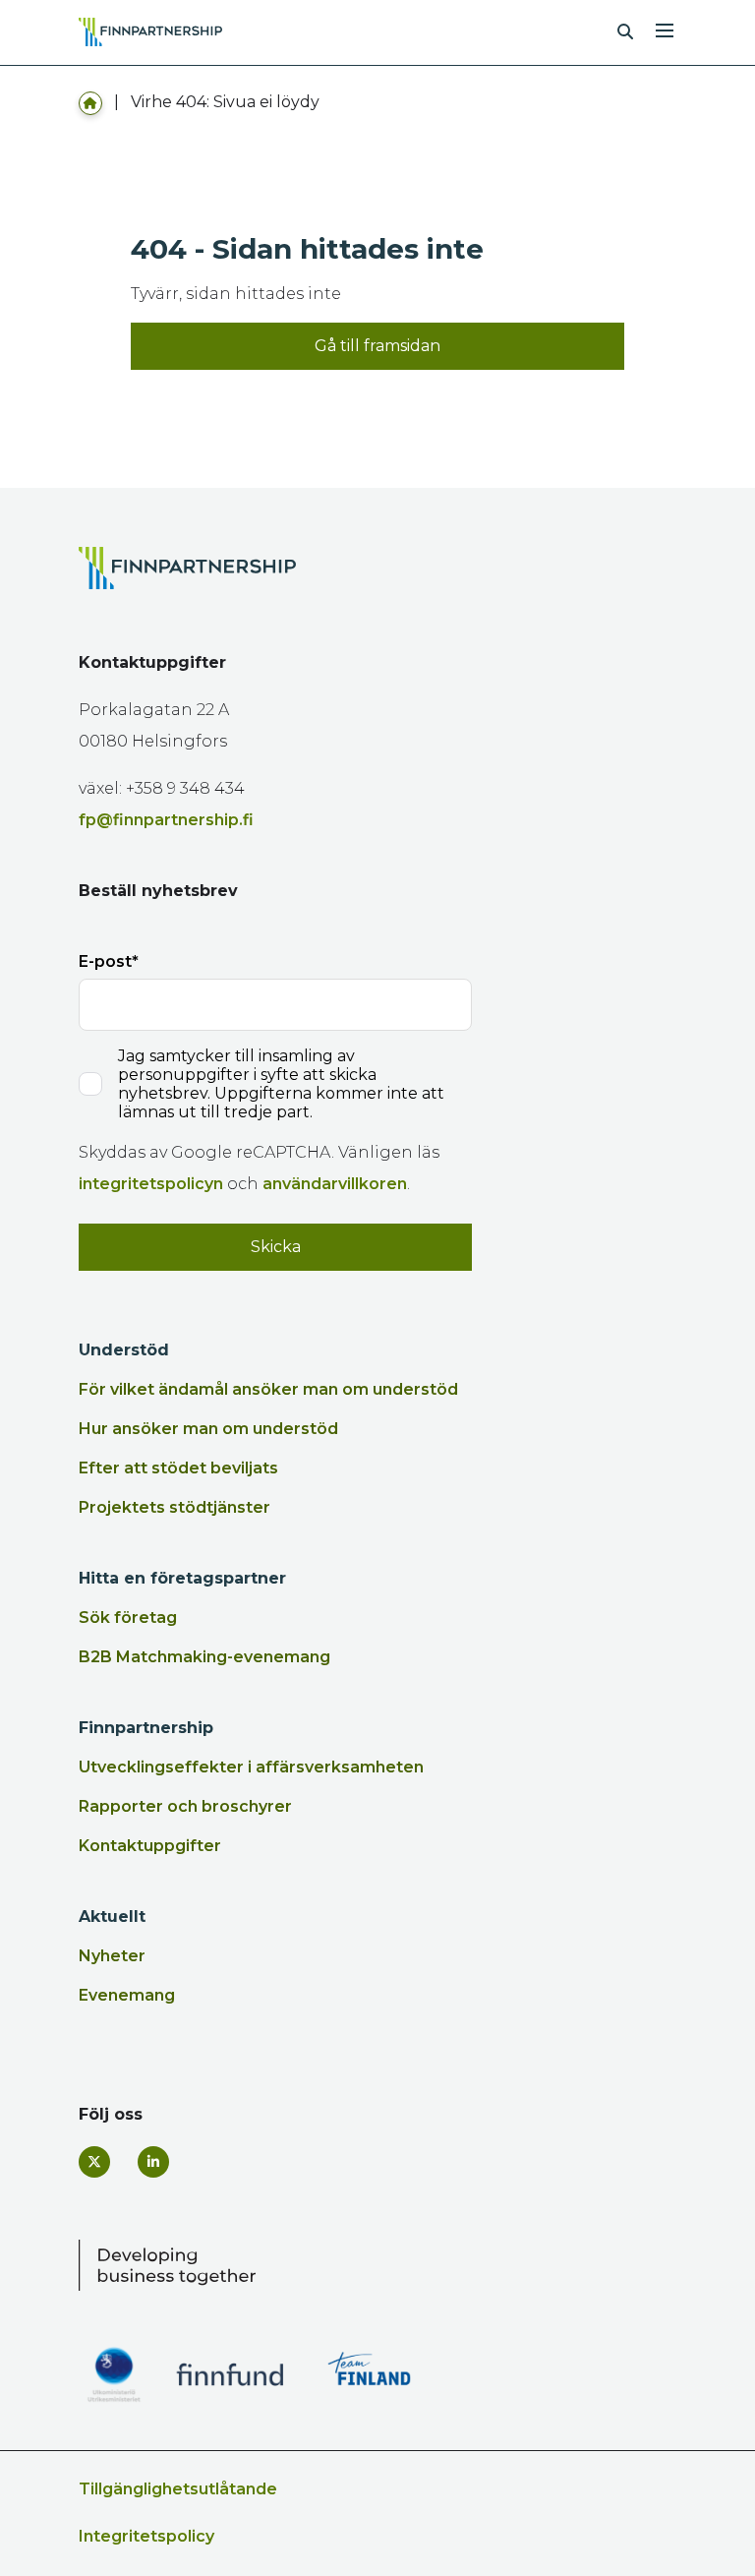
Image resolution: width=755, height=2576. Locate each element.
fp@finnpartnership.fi (166, 820)
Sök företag (128, 1617)
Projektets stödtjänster (174, 1507)
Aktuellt (112, 1917)
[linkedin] (153, 2162)
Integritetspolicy (146, 2536)
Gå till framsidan (377, 346)
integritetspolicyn (151, 1184)
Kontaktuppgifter (150, 1846)
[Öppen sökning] (625, 32)
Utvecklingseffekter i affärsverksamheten (251, 1767)
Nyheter (112, 1956)
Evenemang (127, 1995)
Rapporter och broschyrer (185, 1806)
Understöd (124, 1350)
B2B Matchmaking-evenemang (204, 1657)
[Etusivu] (90, 102)
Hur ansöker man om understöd (208, 1429)
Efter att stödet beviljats (178, 1468)
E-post (105, 961)
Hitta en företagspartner (182, 1578)
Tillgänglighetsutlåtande (178, 2489)
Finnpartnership (146, 1728)
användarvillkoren (335, 1184)
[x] (94, 2162)
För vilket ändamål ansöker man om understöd (268, 1389)
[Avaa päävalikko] (665, 29)
